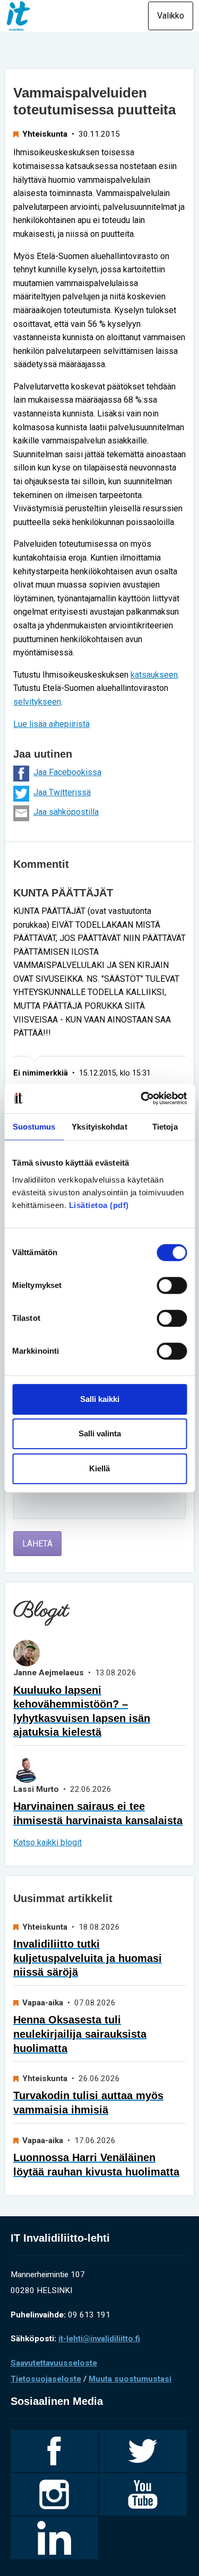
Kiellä (99, 1468)
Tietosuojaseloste (46, 2379)
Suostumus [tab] (34, 1127)
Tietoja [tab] (165, 1127)
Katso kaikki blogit (47, 1842)
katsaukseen (154, 675)
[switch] (172, 1285)
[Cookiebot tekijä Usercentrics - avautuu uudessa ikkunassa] (142, 1098)
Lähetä (37, 1544)
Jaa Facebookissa (67, 772)
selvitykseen (37, 702)
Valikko (171, 16)
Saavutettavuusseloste (54, 2363)
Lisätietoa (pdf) (99, 1205)
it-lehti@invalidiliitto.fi (99, 2339)
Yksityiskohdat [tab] (99, 1127)
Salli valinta (100, 1433)
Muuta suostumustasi (130, 2379)
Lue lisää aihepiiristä (51, 724)
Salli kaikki (100, 1399)
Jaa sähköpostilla (66, 812)
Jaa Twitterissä (62, 792)
